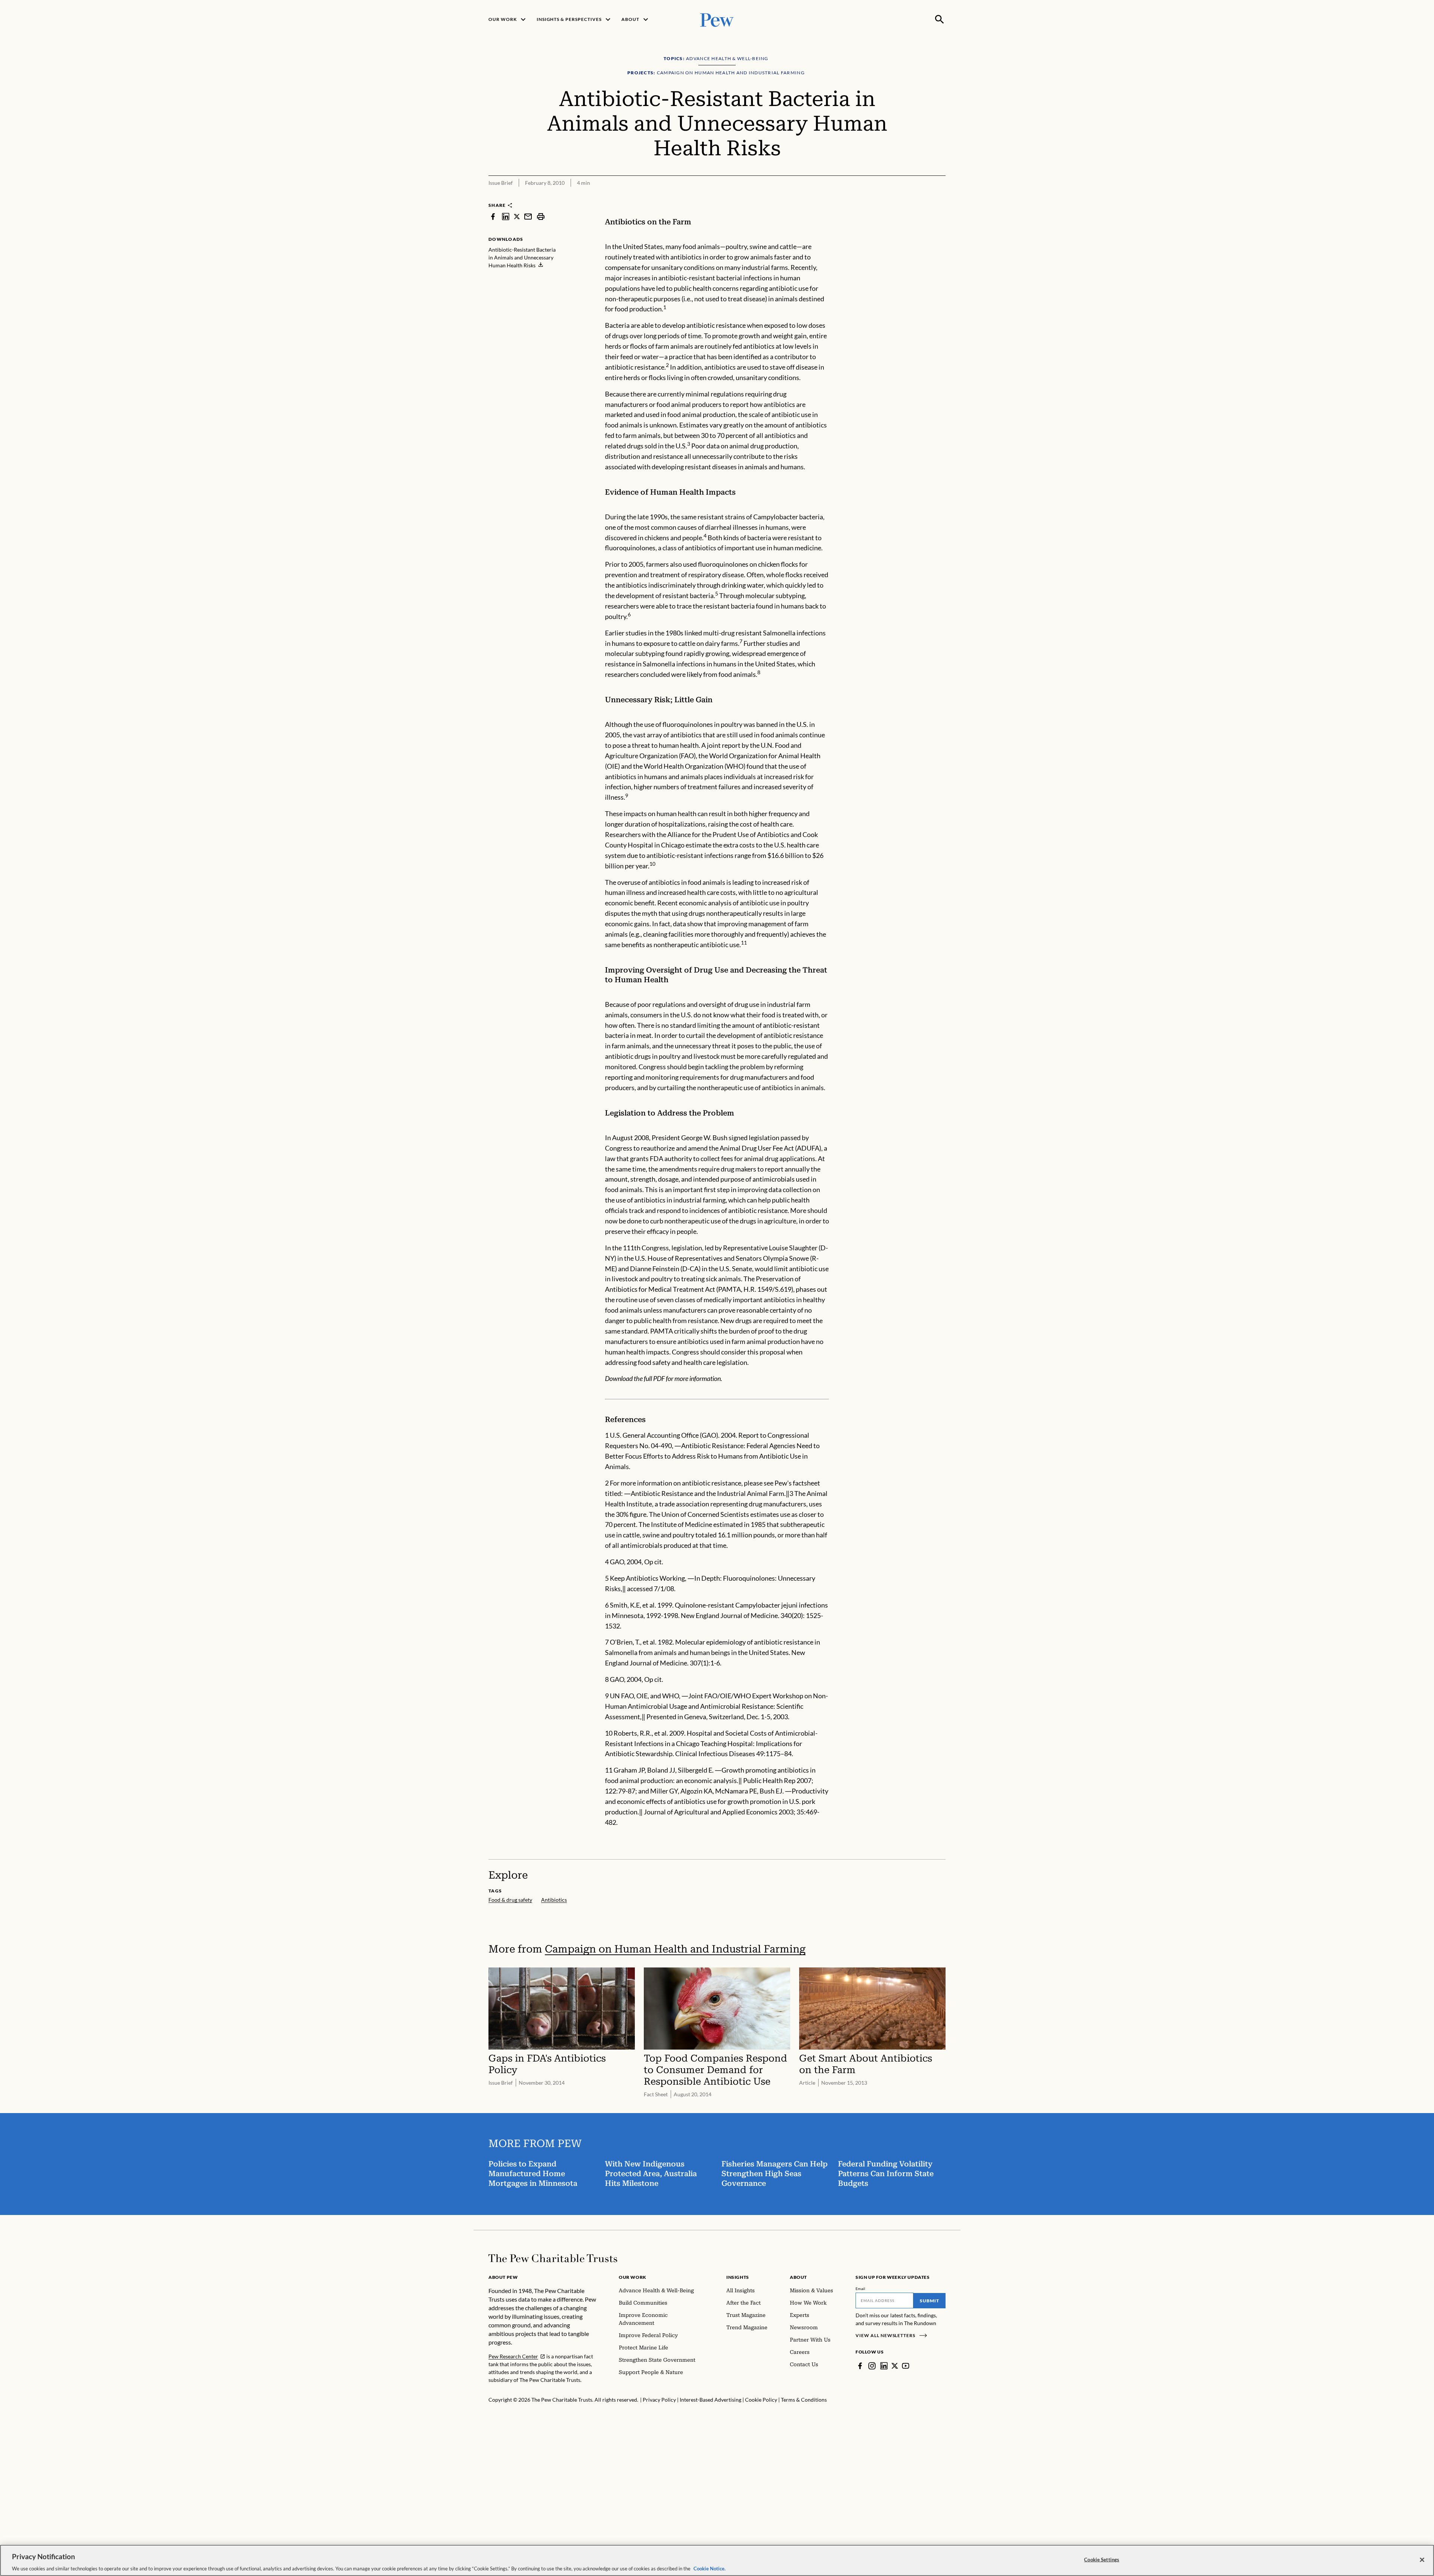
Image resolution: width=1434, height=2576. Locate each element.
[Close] (1422, 2560)
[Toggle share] (922, 197)
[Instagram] (872, 2366)
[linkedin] (506, 216)
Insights (738, 2277)
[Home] (553, 2258)
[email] (528, 216)
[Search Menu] (940, 19)
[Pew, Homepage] (717, 19)
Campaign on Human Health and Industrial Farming (675, 1949)
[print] (541, 216)
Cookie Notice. (710, 2568)
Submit (929, 2301)
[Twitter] (895, 2366)
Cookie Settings (1102, 2559)
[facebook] (493, 216)
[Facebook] (860, 2366)
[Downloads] (940, 197)
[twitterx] (517, 216)
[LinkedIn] (884, 2366)
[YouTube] (906, 2366)
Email (861, 2289)
